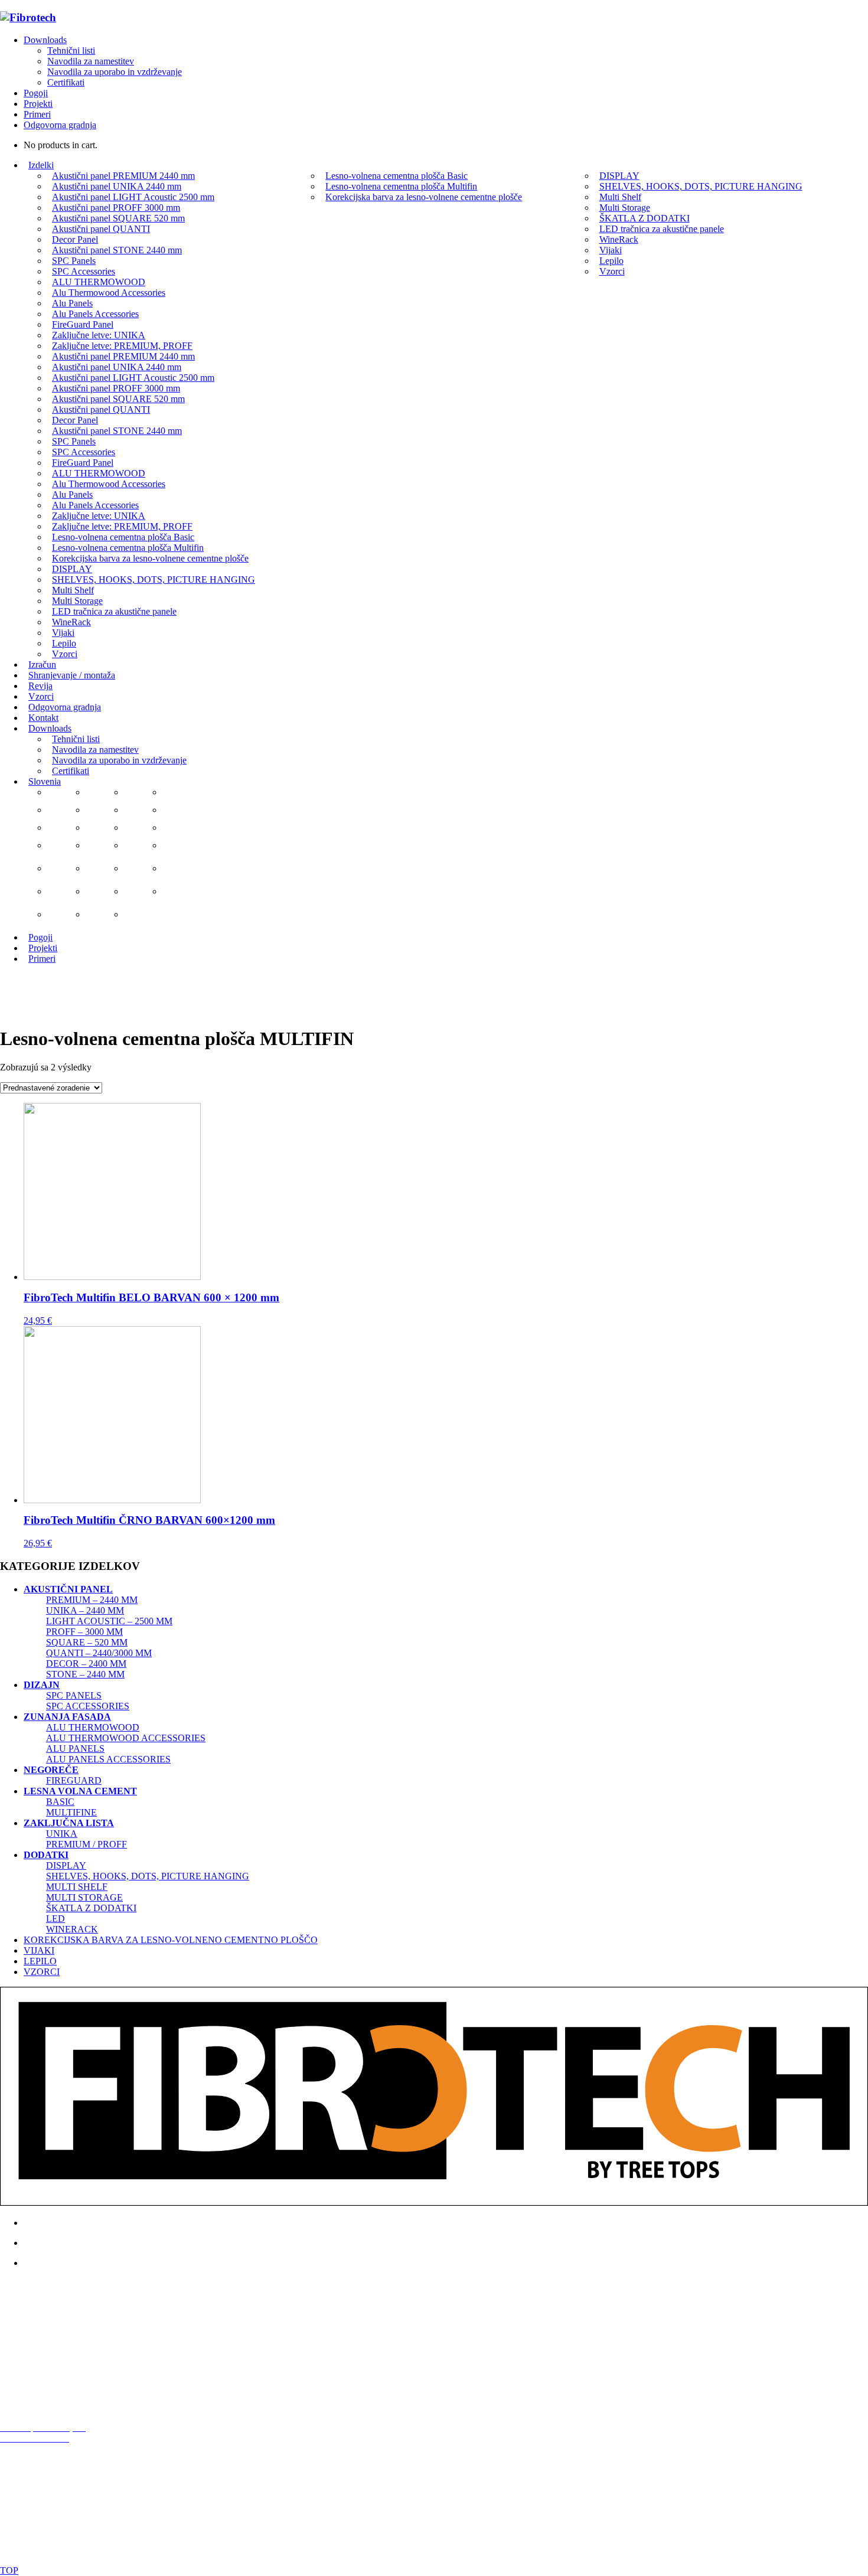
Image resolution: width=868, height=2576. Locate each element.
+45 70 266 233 (49, 2366)
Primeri (37, 114)
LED (56, 1919)
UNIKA (62, 1834)
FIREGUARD (74, 1780)
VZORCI (42, 1972)
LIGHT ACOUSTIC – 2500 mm (109, 1621)
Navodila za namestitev (91, 61)
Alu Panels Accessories (108, 1759)
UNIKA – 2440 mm (85, 1610)
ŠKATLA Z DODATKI (91, 1908)
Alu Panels (75, 1749)
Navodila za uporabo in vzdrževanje (115, 72)
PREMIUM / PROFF (87, 1844)
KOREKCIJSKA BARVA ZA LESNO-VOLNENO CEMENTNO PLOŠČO (171, 1940)
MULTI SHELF (77, 1887)
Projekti (38, 104)
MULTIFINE (71, 1812)
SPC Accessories (88, 1706)
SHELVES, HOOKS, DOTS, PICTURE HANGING (148, 1876)
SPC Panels (74, 1695)
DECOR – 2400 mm (86, 1664)
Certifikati (66, 82)
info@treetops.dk (62, 2346)
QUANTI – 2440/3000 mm (99, 1653)
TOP (9, 2570)
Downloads (45, 40)
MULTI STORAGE (84, 1897)
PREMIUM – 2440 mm (92, 1600)
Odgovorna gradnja (60, 125)
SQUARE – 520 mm (87, 1642)
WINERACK (72, 1929)
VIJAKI (39, 1950)
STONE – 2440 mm (85, 1674)
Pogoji (36, 93)
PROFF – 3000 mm (84, 1632)
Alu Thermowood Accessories (126, 1738)
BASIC (60, 1802)
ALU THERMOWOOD (93, 1727)
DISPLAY (66, 1865)
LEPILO (40, 1961)
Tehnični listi (71, 50)
